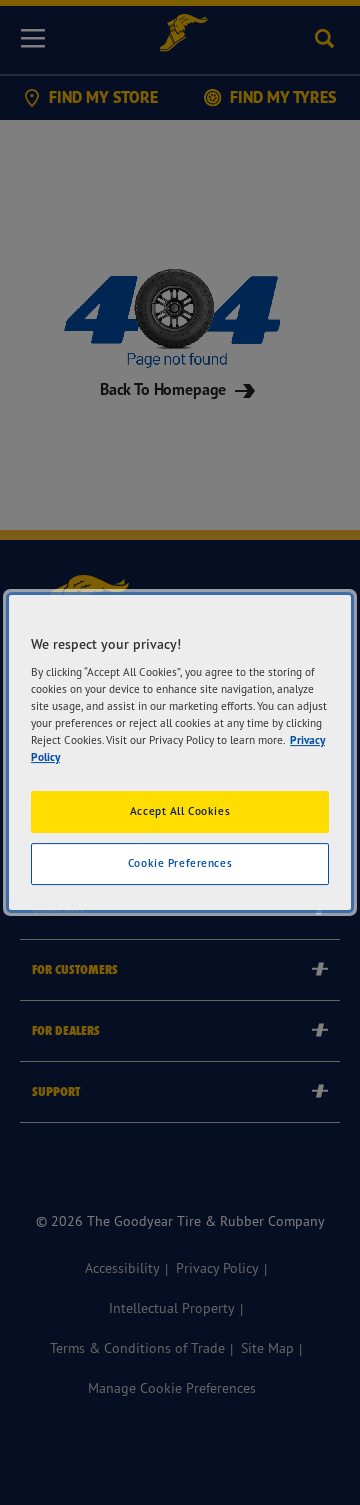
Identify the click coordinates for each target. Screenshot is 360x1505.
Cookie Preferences (180, 863)
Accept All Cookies (180, 812)
